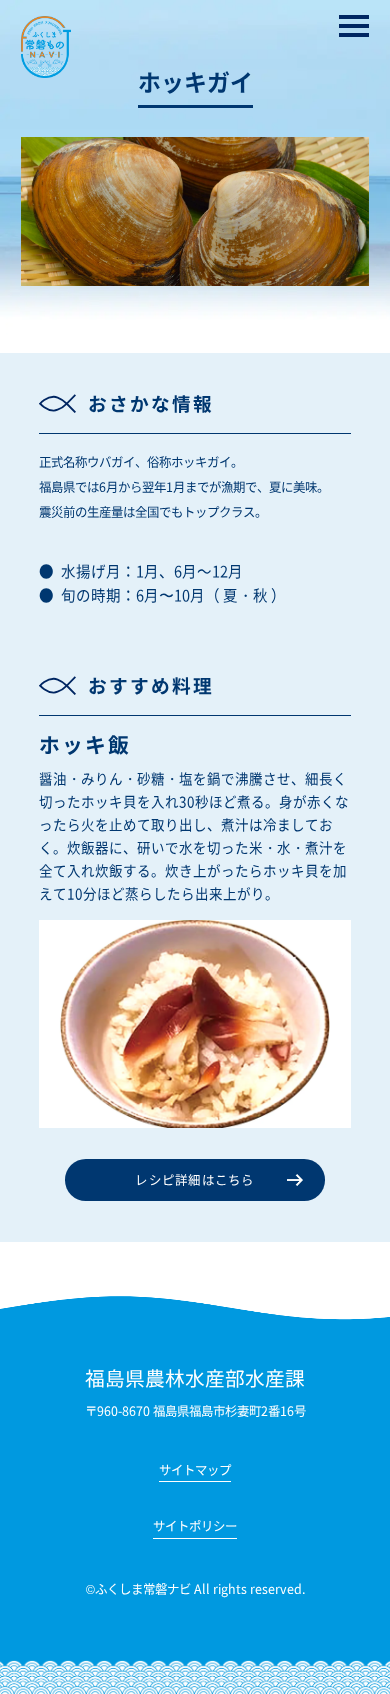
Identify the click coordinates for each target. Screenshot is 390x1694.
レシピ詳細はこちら (194, 1180)
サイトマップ (195, 1471)
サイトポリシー (195, 1527)
